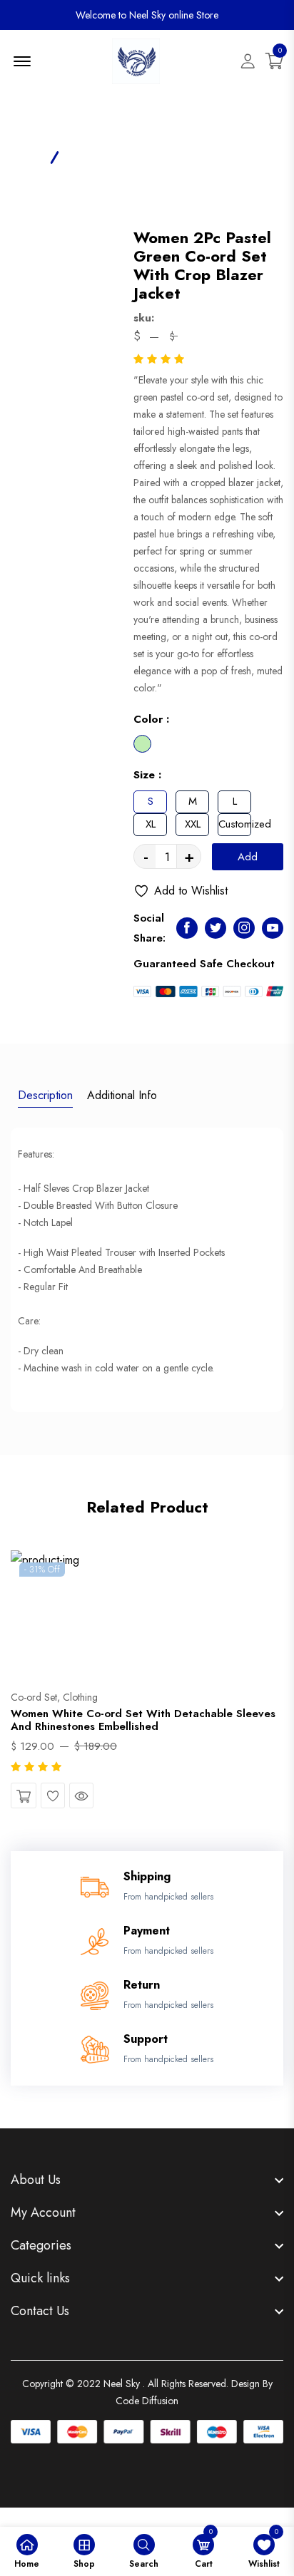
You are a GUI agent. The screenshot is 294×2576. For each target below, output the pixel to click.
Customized (235, 824)
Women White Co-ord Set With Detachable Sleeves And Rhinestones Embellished (143, 1720)
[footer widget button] (147, 2180)
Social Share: (149, 928)
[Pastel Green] (142, 744)
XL (151, 824)
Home (25, 156)
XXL (193, 824)
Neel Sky (122, 2384)
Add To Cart (247, 860)
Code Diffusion (147, 2401)
